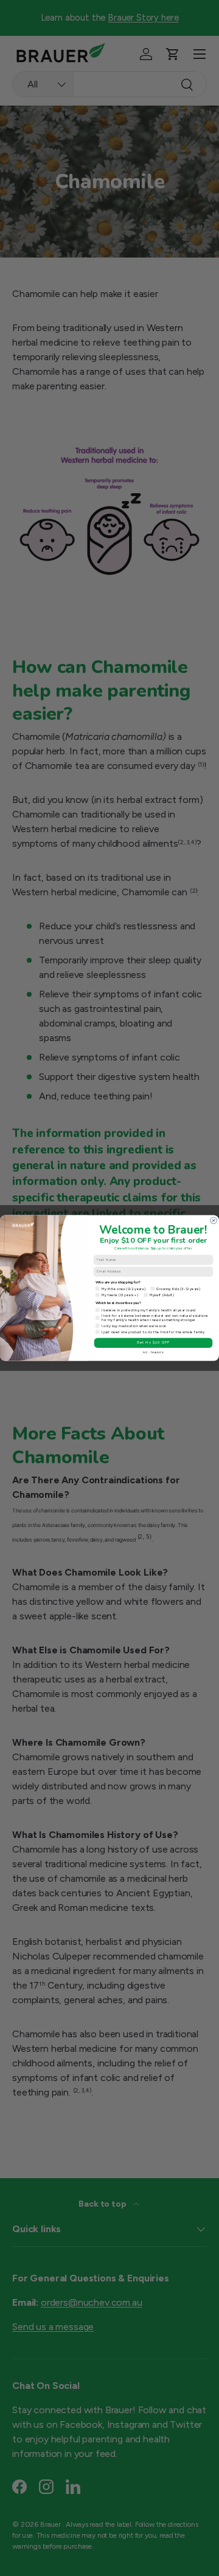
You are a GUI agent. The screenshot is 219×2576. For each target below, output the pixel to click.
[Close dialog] (214, 1221)
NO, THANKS (153, 1352)
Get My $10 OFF (153, 1343)
